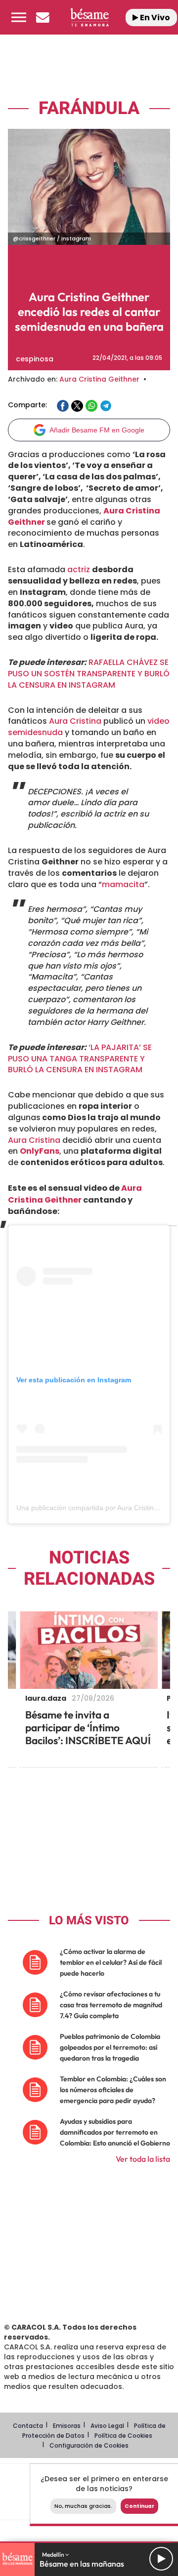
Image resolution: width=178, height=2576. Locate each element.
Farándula (89, 108)
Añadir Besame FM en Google (97, 430)
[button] (19, 17)
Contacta (28, 2426)
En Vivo (154, 18)
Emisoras (67, 2426)
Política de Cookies (123, 2436)
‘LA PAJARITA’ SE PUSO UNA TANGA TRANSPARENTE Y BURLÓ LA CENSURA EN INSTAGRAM (80, 1059)
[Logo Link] (89, 17)
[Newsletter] (43, 17)
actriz (79, 569)
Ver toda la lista (143, 2159)
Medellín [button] (54, 2555)
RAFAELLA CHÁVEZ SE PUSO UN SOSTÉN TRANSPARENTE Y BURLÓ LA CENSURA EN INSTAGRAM (89, 674)
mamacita (123, 884)
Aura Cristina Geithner (99, 379)
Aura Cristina (75, 721)
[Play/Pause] (161, 2559)
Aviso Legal (107, 2426)
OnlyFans (40, 1151)
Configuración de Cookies (89, 2445)
